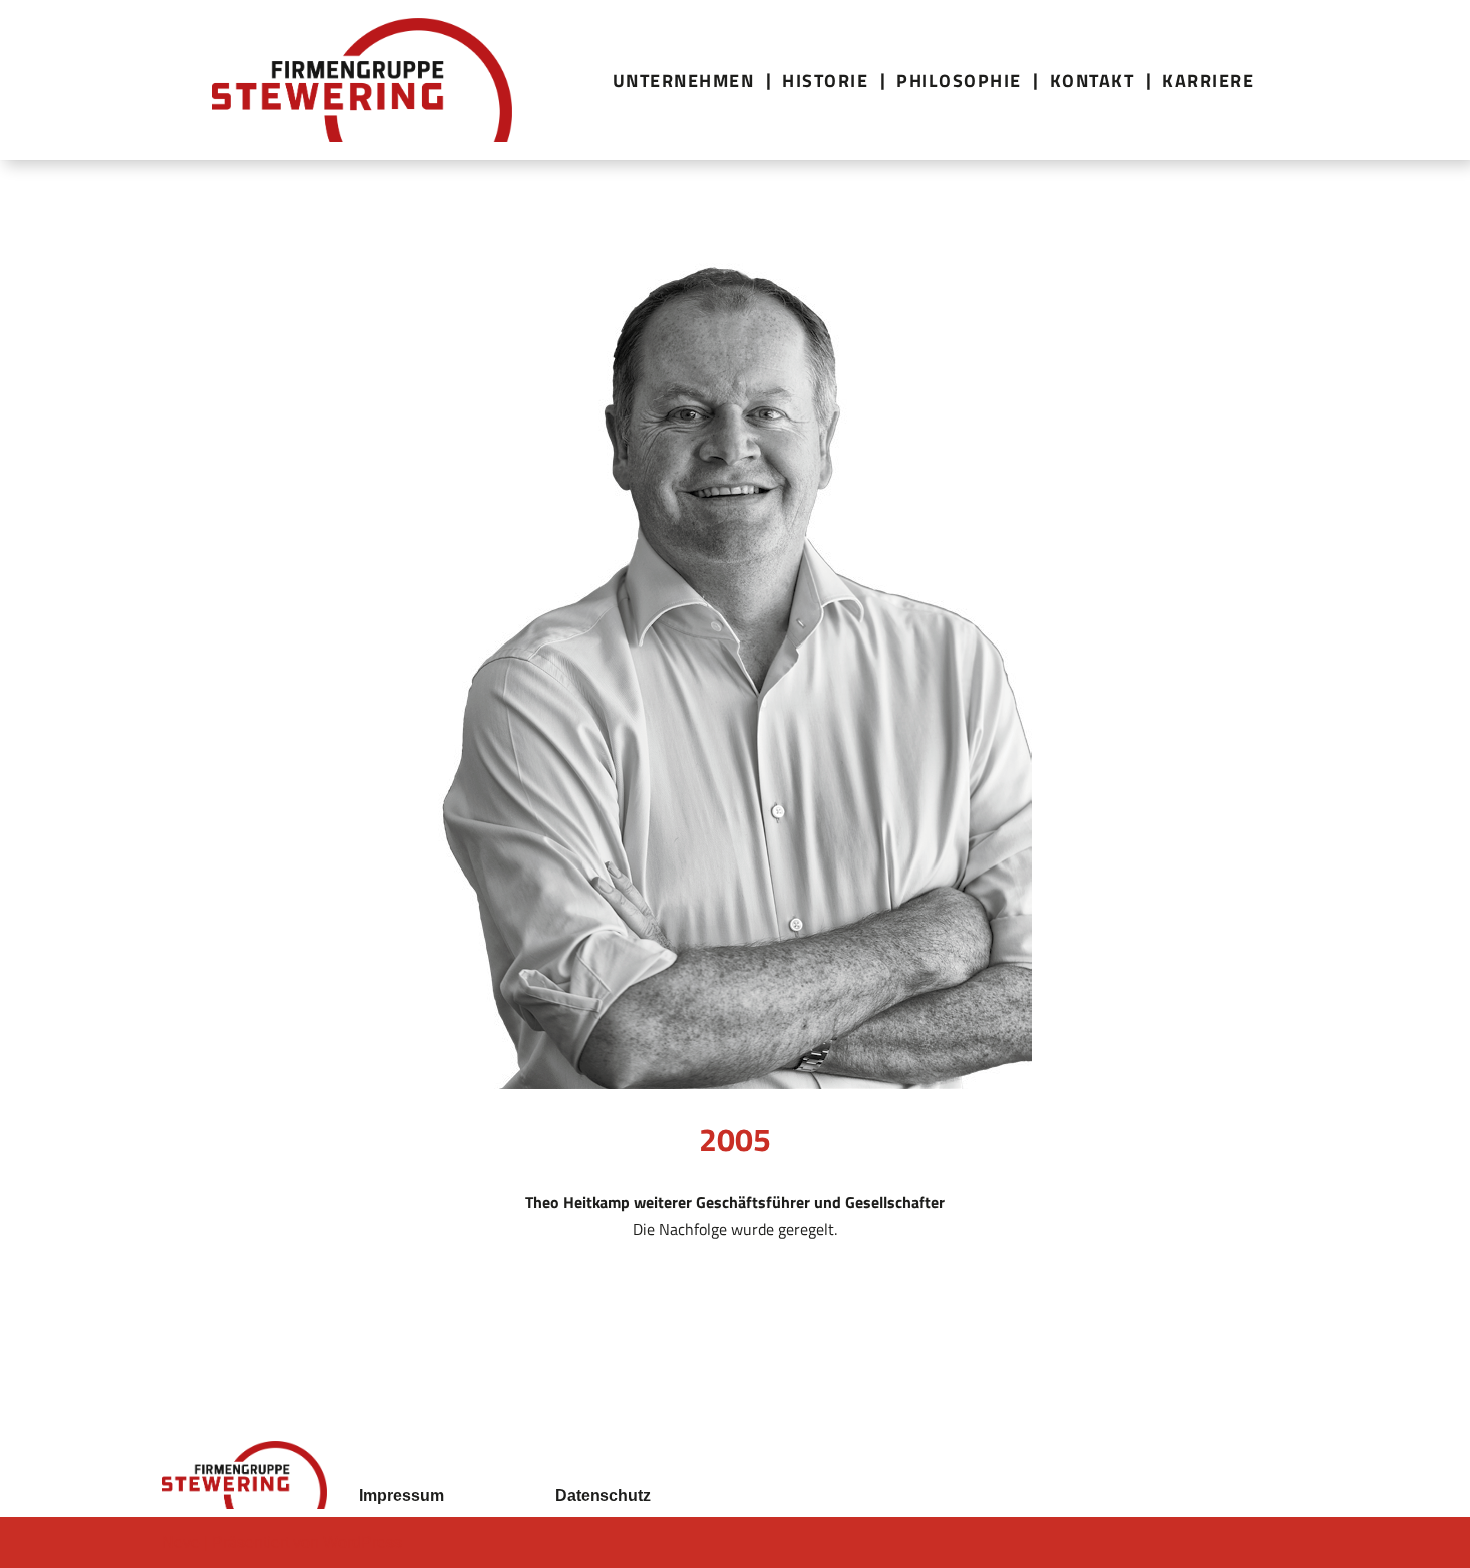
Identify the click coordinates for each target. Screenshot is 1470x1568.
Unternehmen (684, 80)
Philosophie (959, 80)
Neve (181, 1542)
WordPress (362, 1542)
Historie (825, 80)
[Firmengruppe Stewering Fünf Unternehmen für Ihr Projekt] (362, 80)
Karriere (1208, 80)
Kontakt (1092, 80)
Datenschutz (603, 1495)
